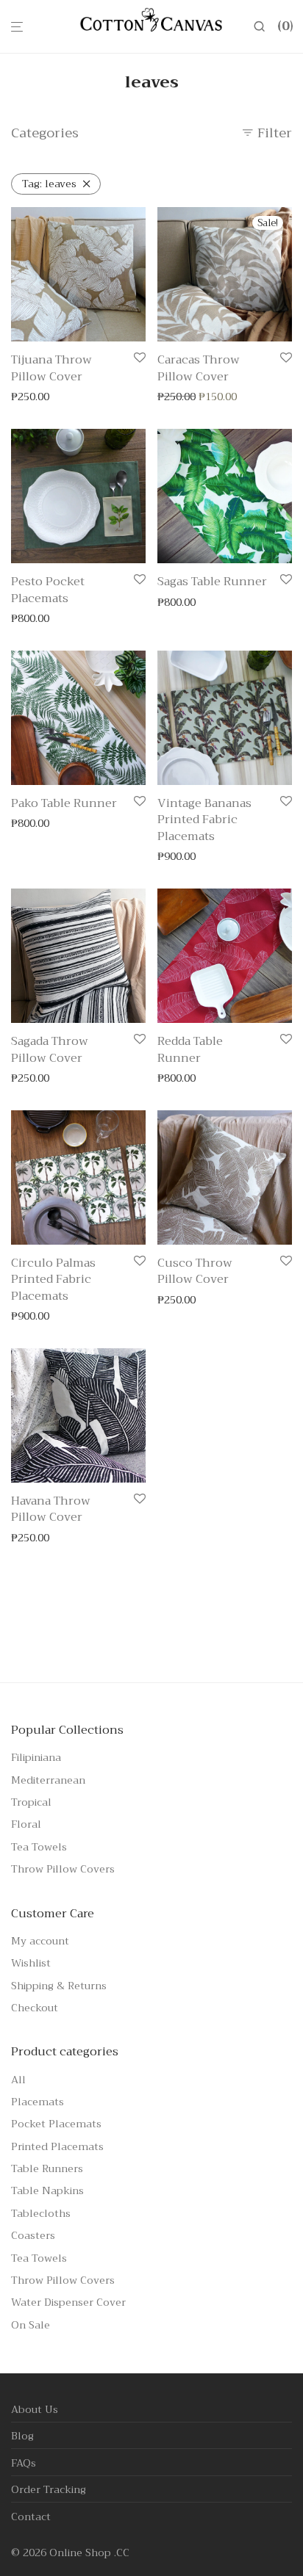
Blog (22, 2436)
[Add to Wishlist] (140, 359)
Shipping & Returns (59, 1986)
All (18, 2080)
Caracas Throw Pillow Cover (199, 368)
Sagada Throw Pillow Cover (50, 1049)
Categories (45, 133)
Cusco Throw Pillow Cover (195, 1271)
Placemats (38, 2102)
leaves (49, 184)
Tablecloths (41, 2213)
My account (40, 1941)
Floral (26, 1824)
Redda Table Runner (190, 1049)
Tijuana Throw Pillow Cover (51, 368)
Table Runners (47, 2168)
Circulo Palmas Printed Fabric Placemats (53, 1280)
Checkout (35, 2008)
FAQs (24, 2463)
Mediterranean (48, 1780)
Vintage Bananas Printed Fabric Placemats (204, 820)
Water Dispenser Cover (68, 2302)
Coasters (33, 2235)
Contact (31, 2517)
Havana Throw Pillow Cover (51, 1509)
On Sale (31, 2325)
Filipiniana (36, 1757)
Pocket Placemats (56, 2124)
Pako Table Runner (64, 803)
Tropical (31, 1802)
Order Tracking (49, 2489)
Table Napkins (47, 2190)
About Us (35, 2409)
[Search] (265, 27)
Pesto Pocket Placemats (48, 590)
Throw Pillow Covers (63, 1869)
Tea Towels (39, 1847)
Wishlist (31, 1963)
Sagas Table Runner (212, 582)
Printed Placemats (57, 2146)
